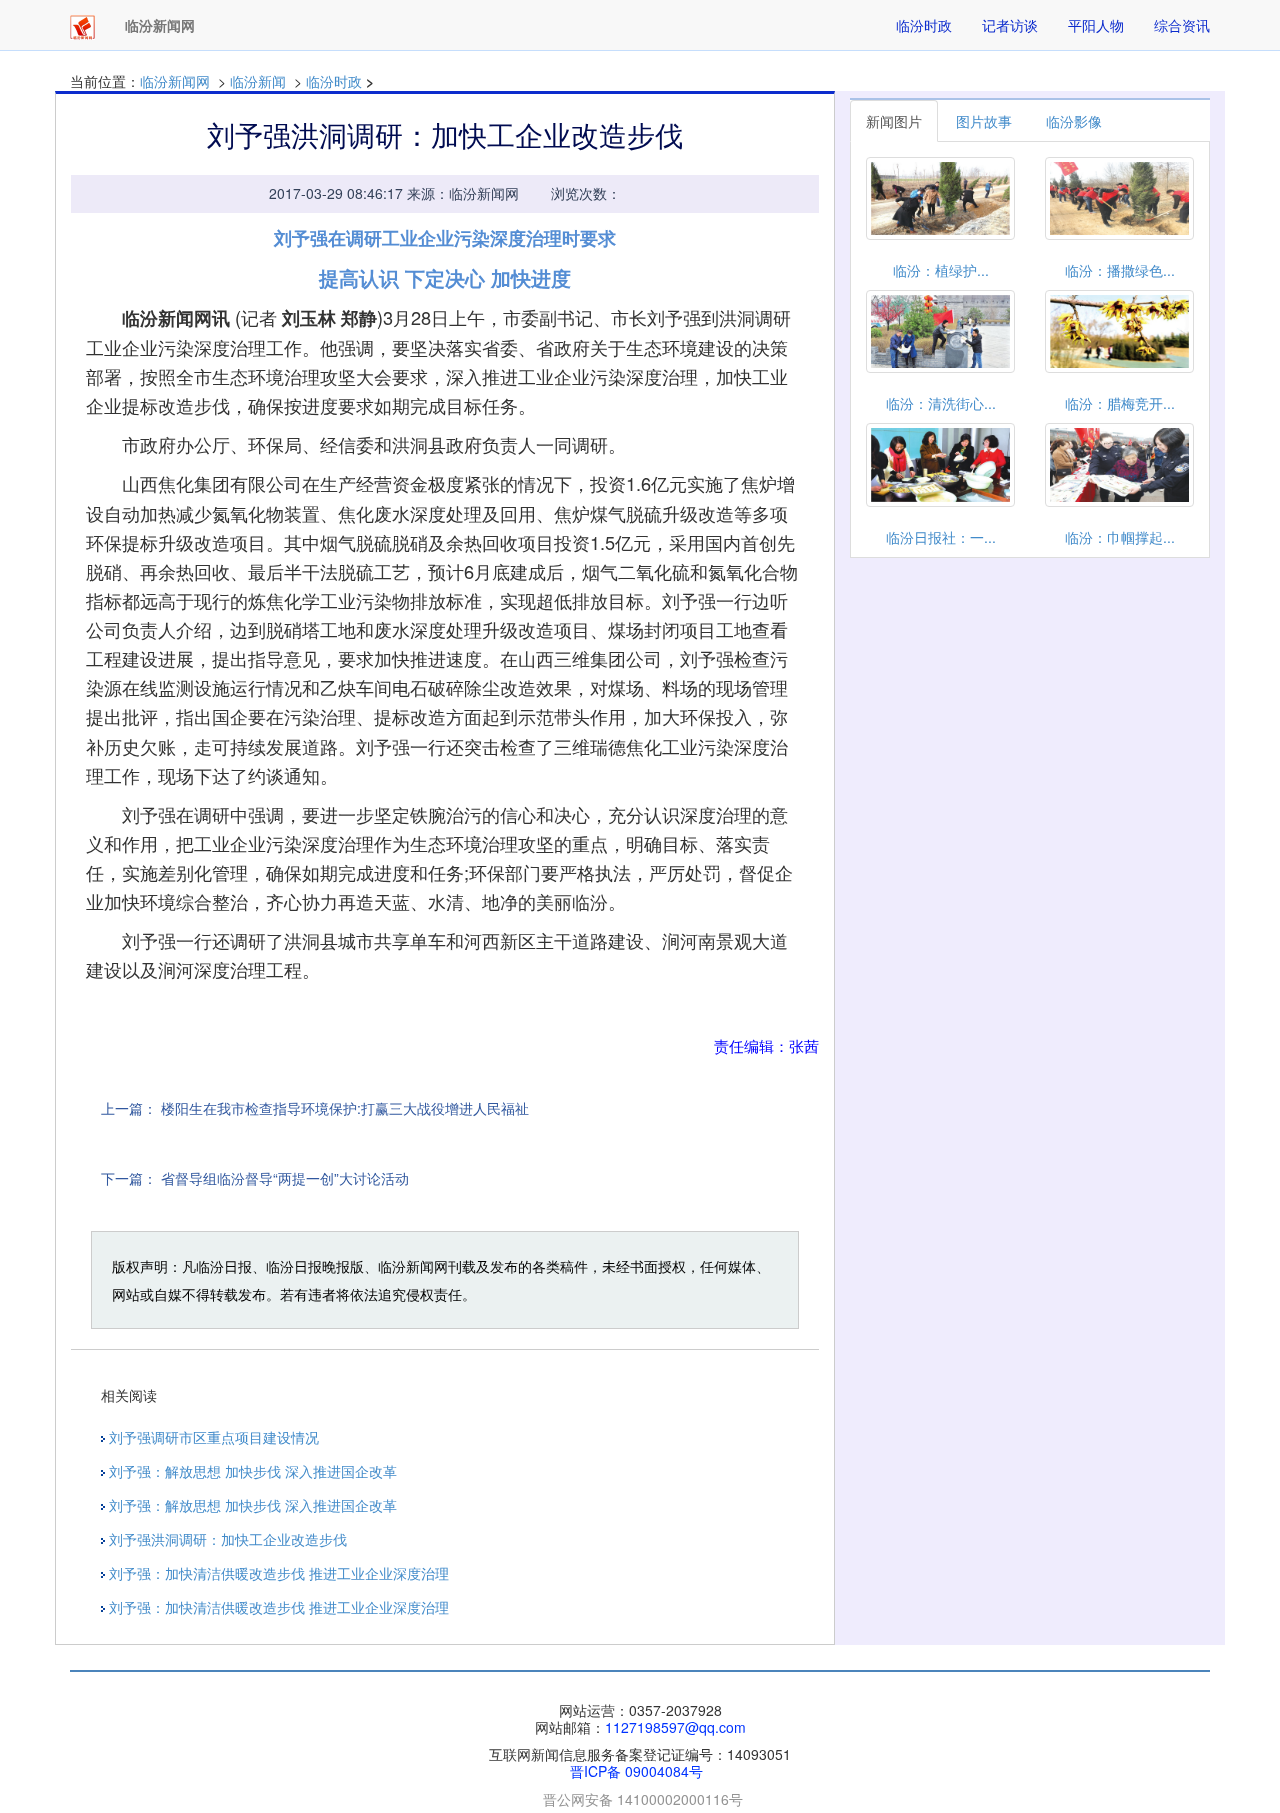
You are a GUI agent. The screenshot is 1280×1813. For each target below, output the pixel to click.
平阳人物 (1096, 25)
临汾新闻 (258, 81)
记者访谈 (1010, 25)
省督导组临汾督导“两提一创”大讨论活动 (285, 1178)
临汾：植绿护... (941, 270)
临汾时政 (924, 25)
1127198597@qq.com (675, 1727)
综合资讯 (1182, 25)
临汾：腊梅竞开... (1120, 403)
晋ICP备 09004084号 (636, 1771)
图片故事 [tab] (984, 121)
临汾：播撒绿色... (1120, 270)
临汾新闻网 (175, 81)
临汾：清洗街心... (941, 403)
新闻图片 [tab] (894, 121)
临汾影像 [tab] (1074, 121)
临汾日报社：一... (941, 537)
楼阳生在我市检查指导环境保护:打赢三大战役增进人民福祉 (345, 1108)
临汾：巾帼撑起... (1120, 537)
